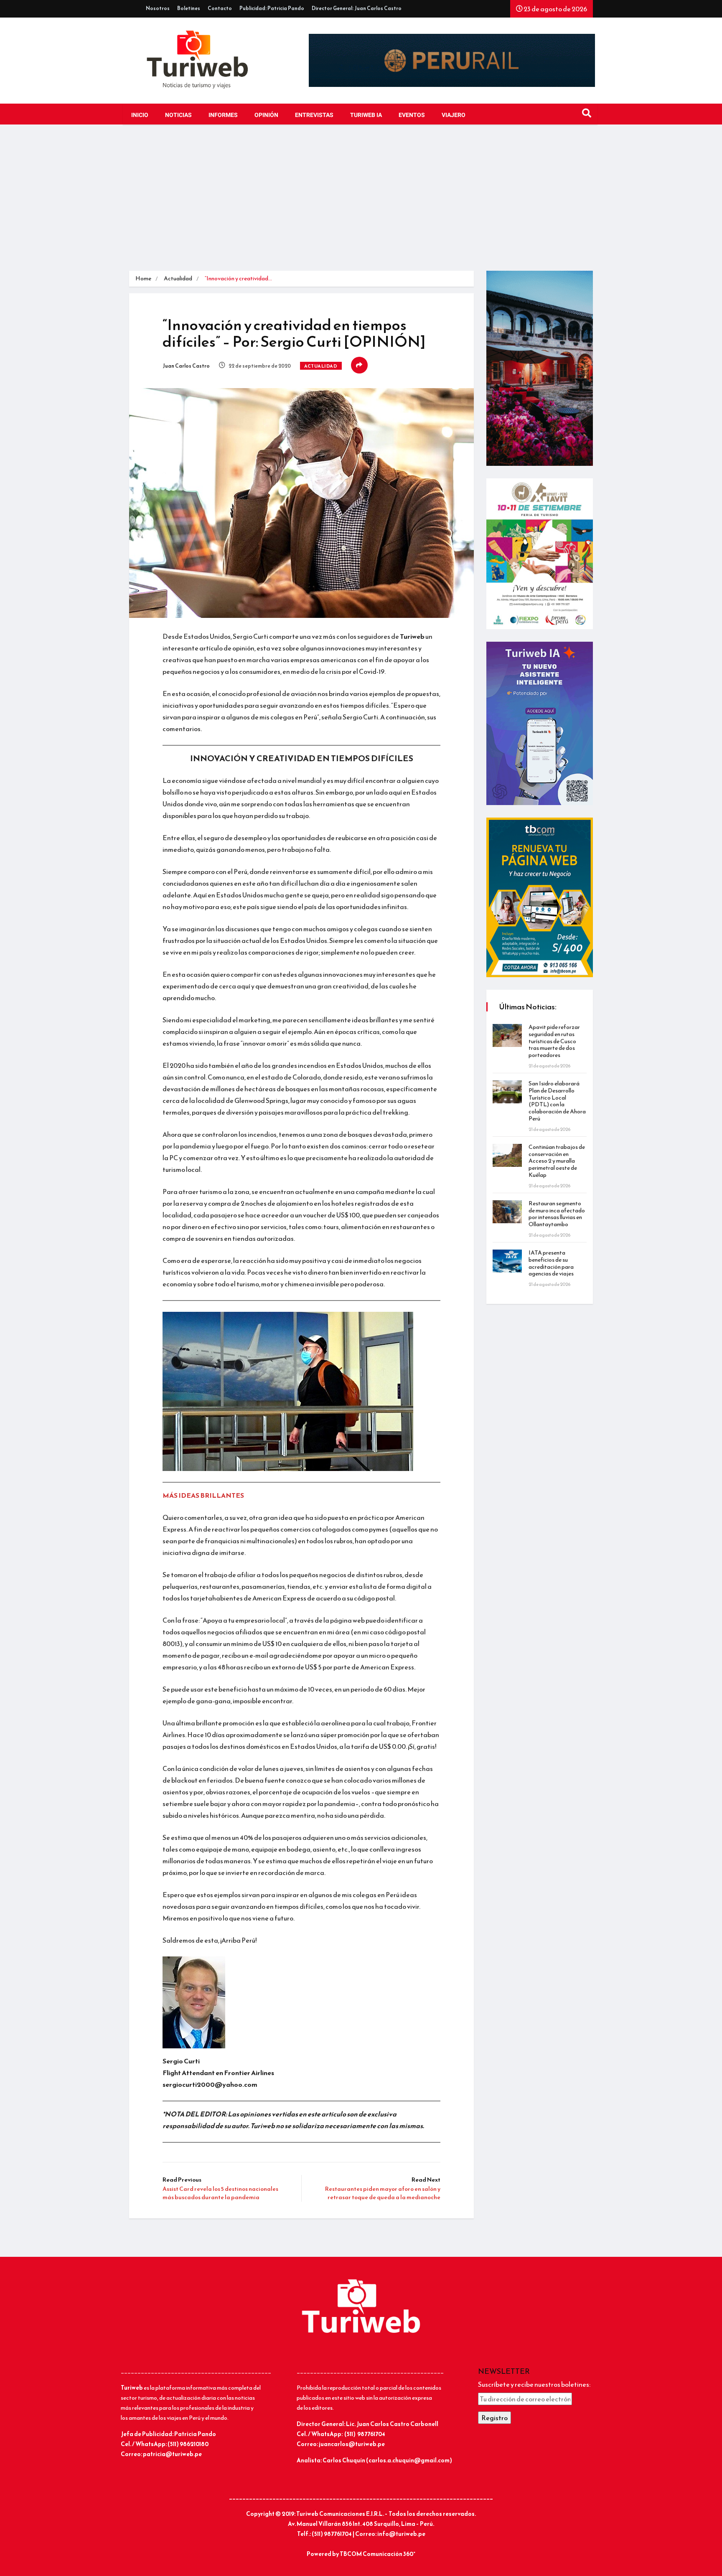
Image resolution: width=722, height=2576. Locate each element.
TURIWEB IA (366, 115)
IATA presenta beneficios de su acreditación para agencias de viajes (551, 1263)
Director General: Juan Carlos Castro (357, 8)
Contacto (220, 8)
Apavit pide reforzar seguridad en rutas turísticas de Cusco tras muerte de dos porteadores (554, 1041)
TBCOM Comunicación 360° (378, 2554)
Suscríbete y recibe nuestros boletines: (534, 2384)
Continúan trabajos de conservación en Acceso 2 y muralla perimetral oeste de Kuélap (557, 1161)
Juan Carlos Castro (186, 366)
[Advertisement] (361, 200)
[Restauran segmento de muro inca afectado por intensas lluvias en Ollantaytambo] (507, 1212)
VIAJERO (454, 115)
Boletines (189, 8)
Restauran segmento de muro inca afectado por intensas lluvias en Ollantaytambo (557, 1214)
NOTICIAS (178, 115)
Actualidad (178, 278)
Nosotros (158, 8)
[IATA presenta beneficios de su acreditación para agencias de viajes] (507, 1261)
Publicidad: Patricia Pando (272, 8)
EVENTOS (412, 115)
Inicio (140, 115)
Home (143, 278)
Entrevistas (314, 115)
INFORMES (223, 115)
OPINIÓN (266, 115)
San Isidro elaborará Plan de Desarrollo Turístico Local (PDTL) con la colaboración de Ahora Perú (557, 1101)
